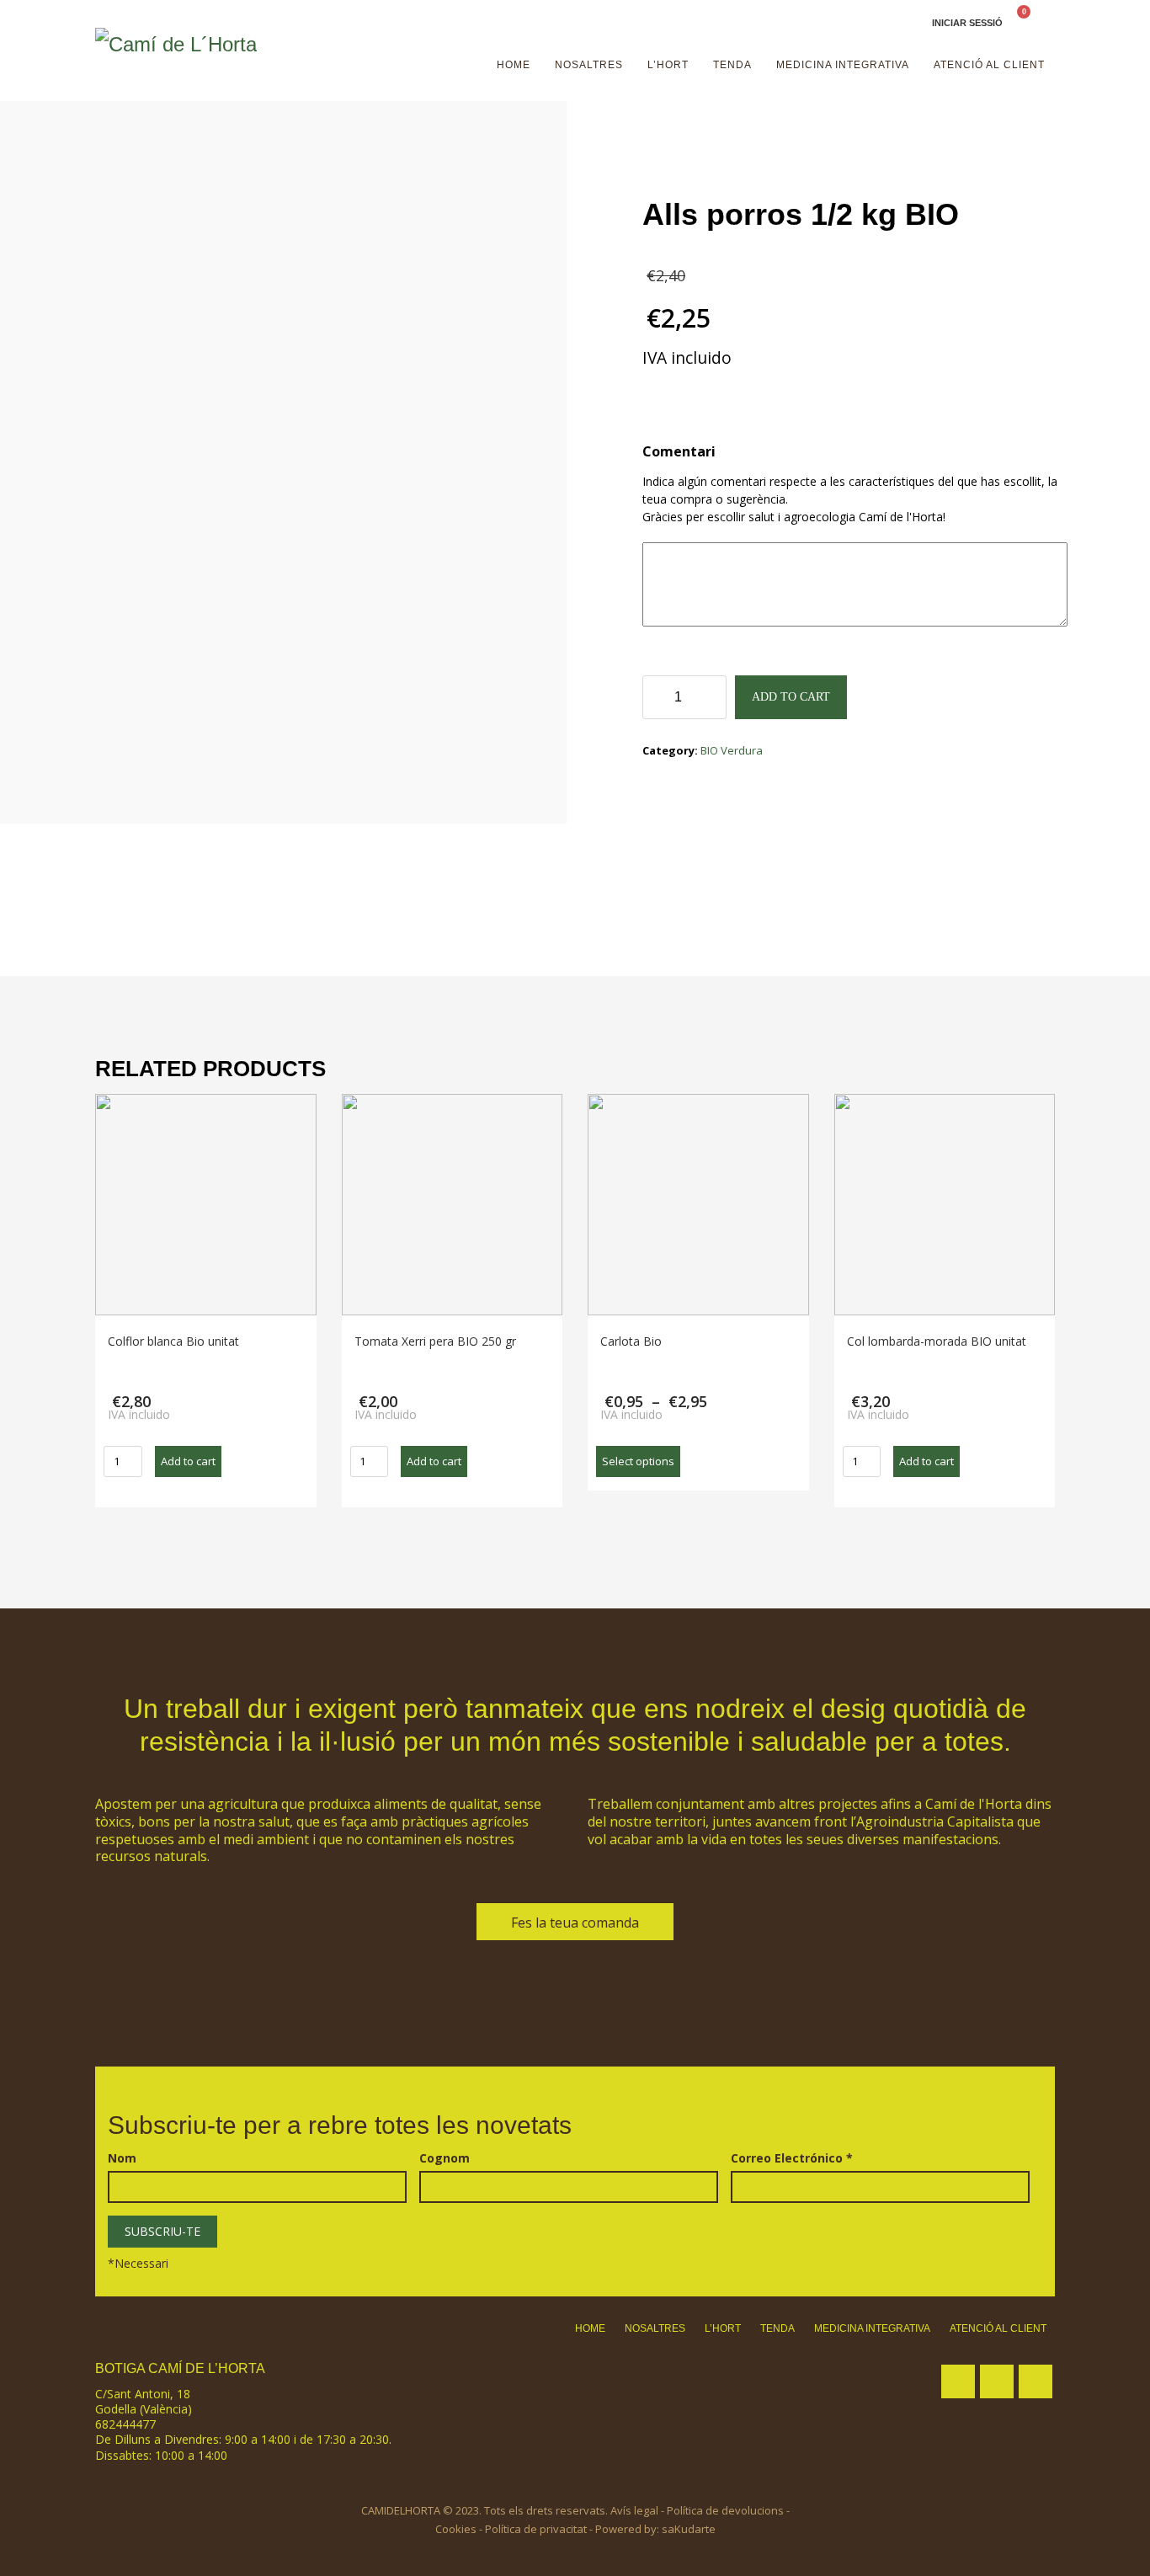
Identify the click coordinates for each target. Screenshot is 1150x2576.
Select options (638, 1461)
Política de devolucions (725, 2510)
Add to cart (791, 697)
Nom (122, 2158)
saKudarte (689, 2529)
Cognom (445, 2158)
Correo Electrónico (792, 2158)
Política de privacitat (536, 2529)
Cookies (456, 2529)
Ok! (1081, 29)
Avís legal (634, 2510)
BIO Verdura (732, 750)
